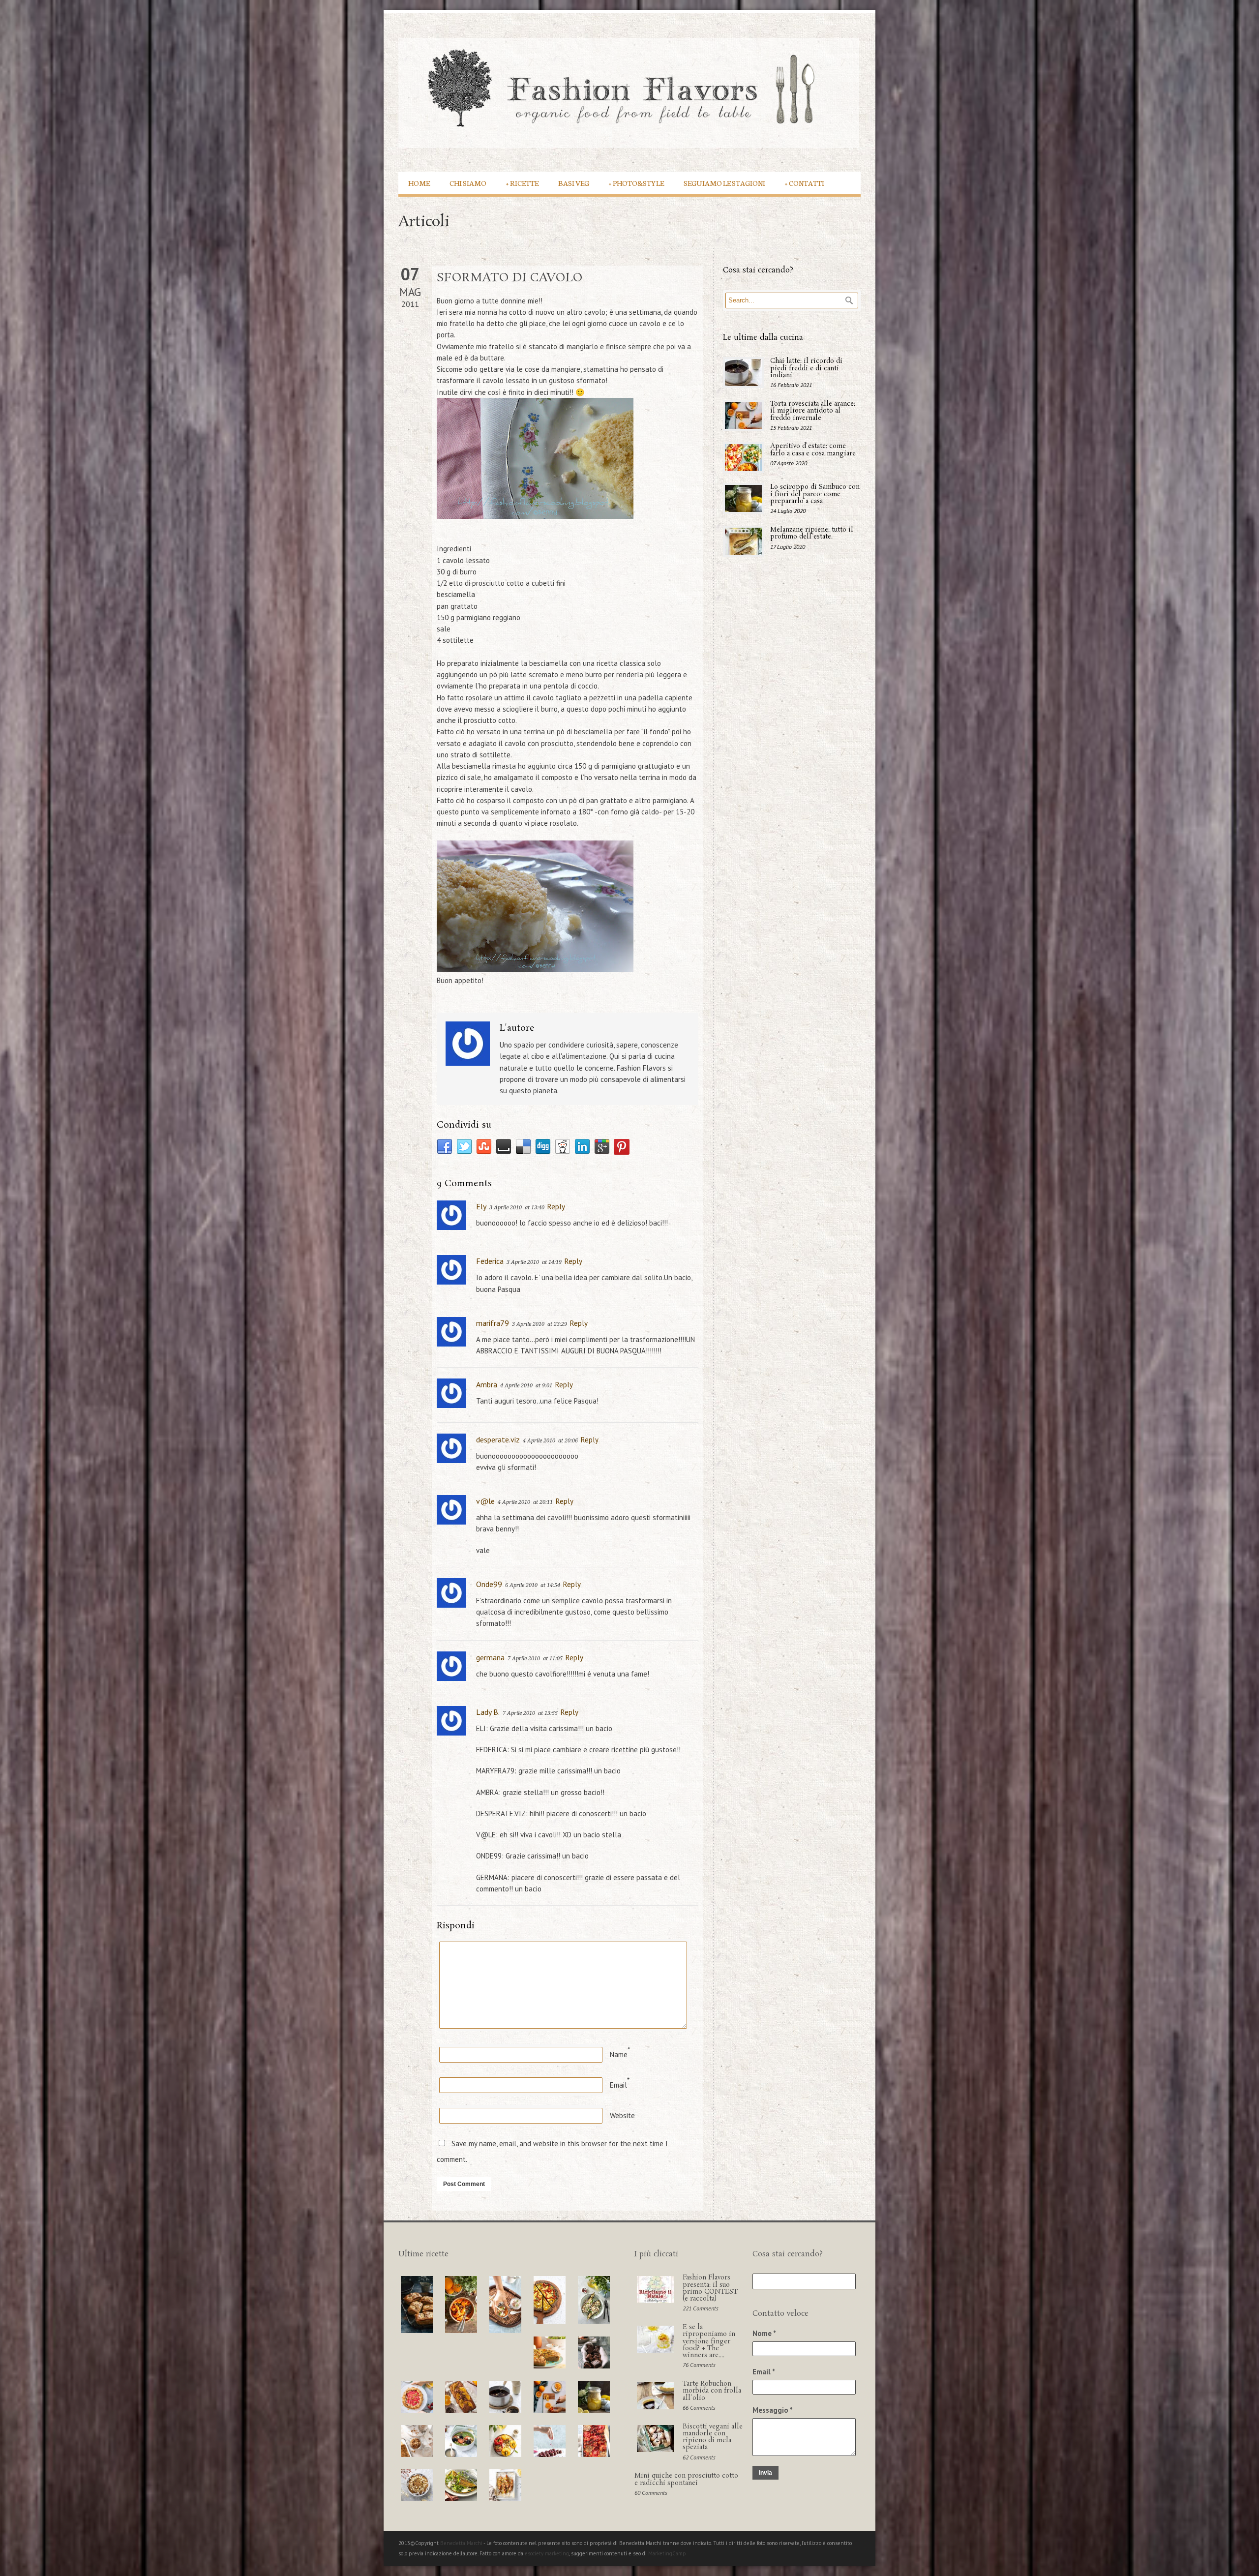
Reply (556, 1207)
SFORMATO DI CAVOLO (510, 278)
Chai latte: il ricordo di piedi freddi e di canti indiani (806, 368)
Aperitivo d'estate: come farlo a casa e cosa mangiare (813, 450)
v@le (485, 1501)
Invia (765, 2473)
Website (622, 2115)
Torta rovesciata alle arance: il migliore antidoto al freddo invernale (813, 411)
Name (619, 2054)
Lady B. (488, 1712)
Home (419, 183)
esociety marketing (547, 2553)
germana (490, 1657)
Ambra (487, 1384)
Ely (481, 1206)
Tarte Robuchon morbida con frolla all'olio (712, 2391)
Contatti (805, 183)
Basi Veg (574, 183)
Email (618, 2085)
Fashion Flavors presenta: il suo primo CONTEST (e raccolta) (710, 2288)
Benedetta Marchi (462, 2543)
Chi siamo (468, 183)
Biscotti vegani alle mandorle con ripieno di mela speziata (713, 2437)
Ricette (522, 183)
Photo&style (636, 183)
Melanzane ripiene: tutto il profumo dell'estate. (812, 533)
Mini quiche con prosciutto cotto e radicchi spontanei (686, 2479)
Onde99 (489, 1584)
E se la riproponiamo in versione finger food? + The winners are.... (709, 2341)
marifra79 (493, 1323)
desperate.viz (498, 1439)
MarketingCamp (667, 2553)
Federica (490, 1261)
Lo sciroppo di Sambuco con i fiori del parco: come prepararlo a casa (815, 494)
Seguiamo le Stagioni (724, 183)
